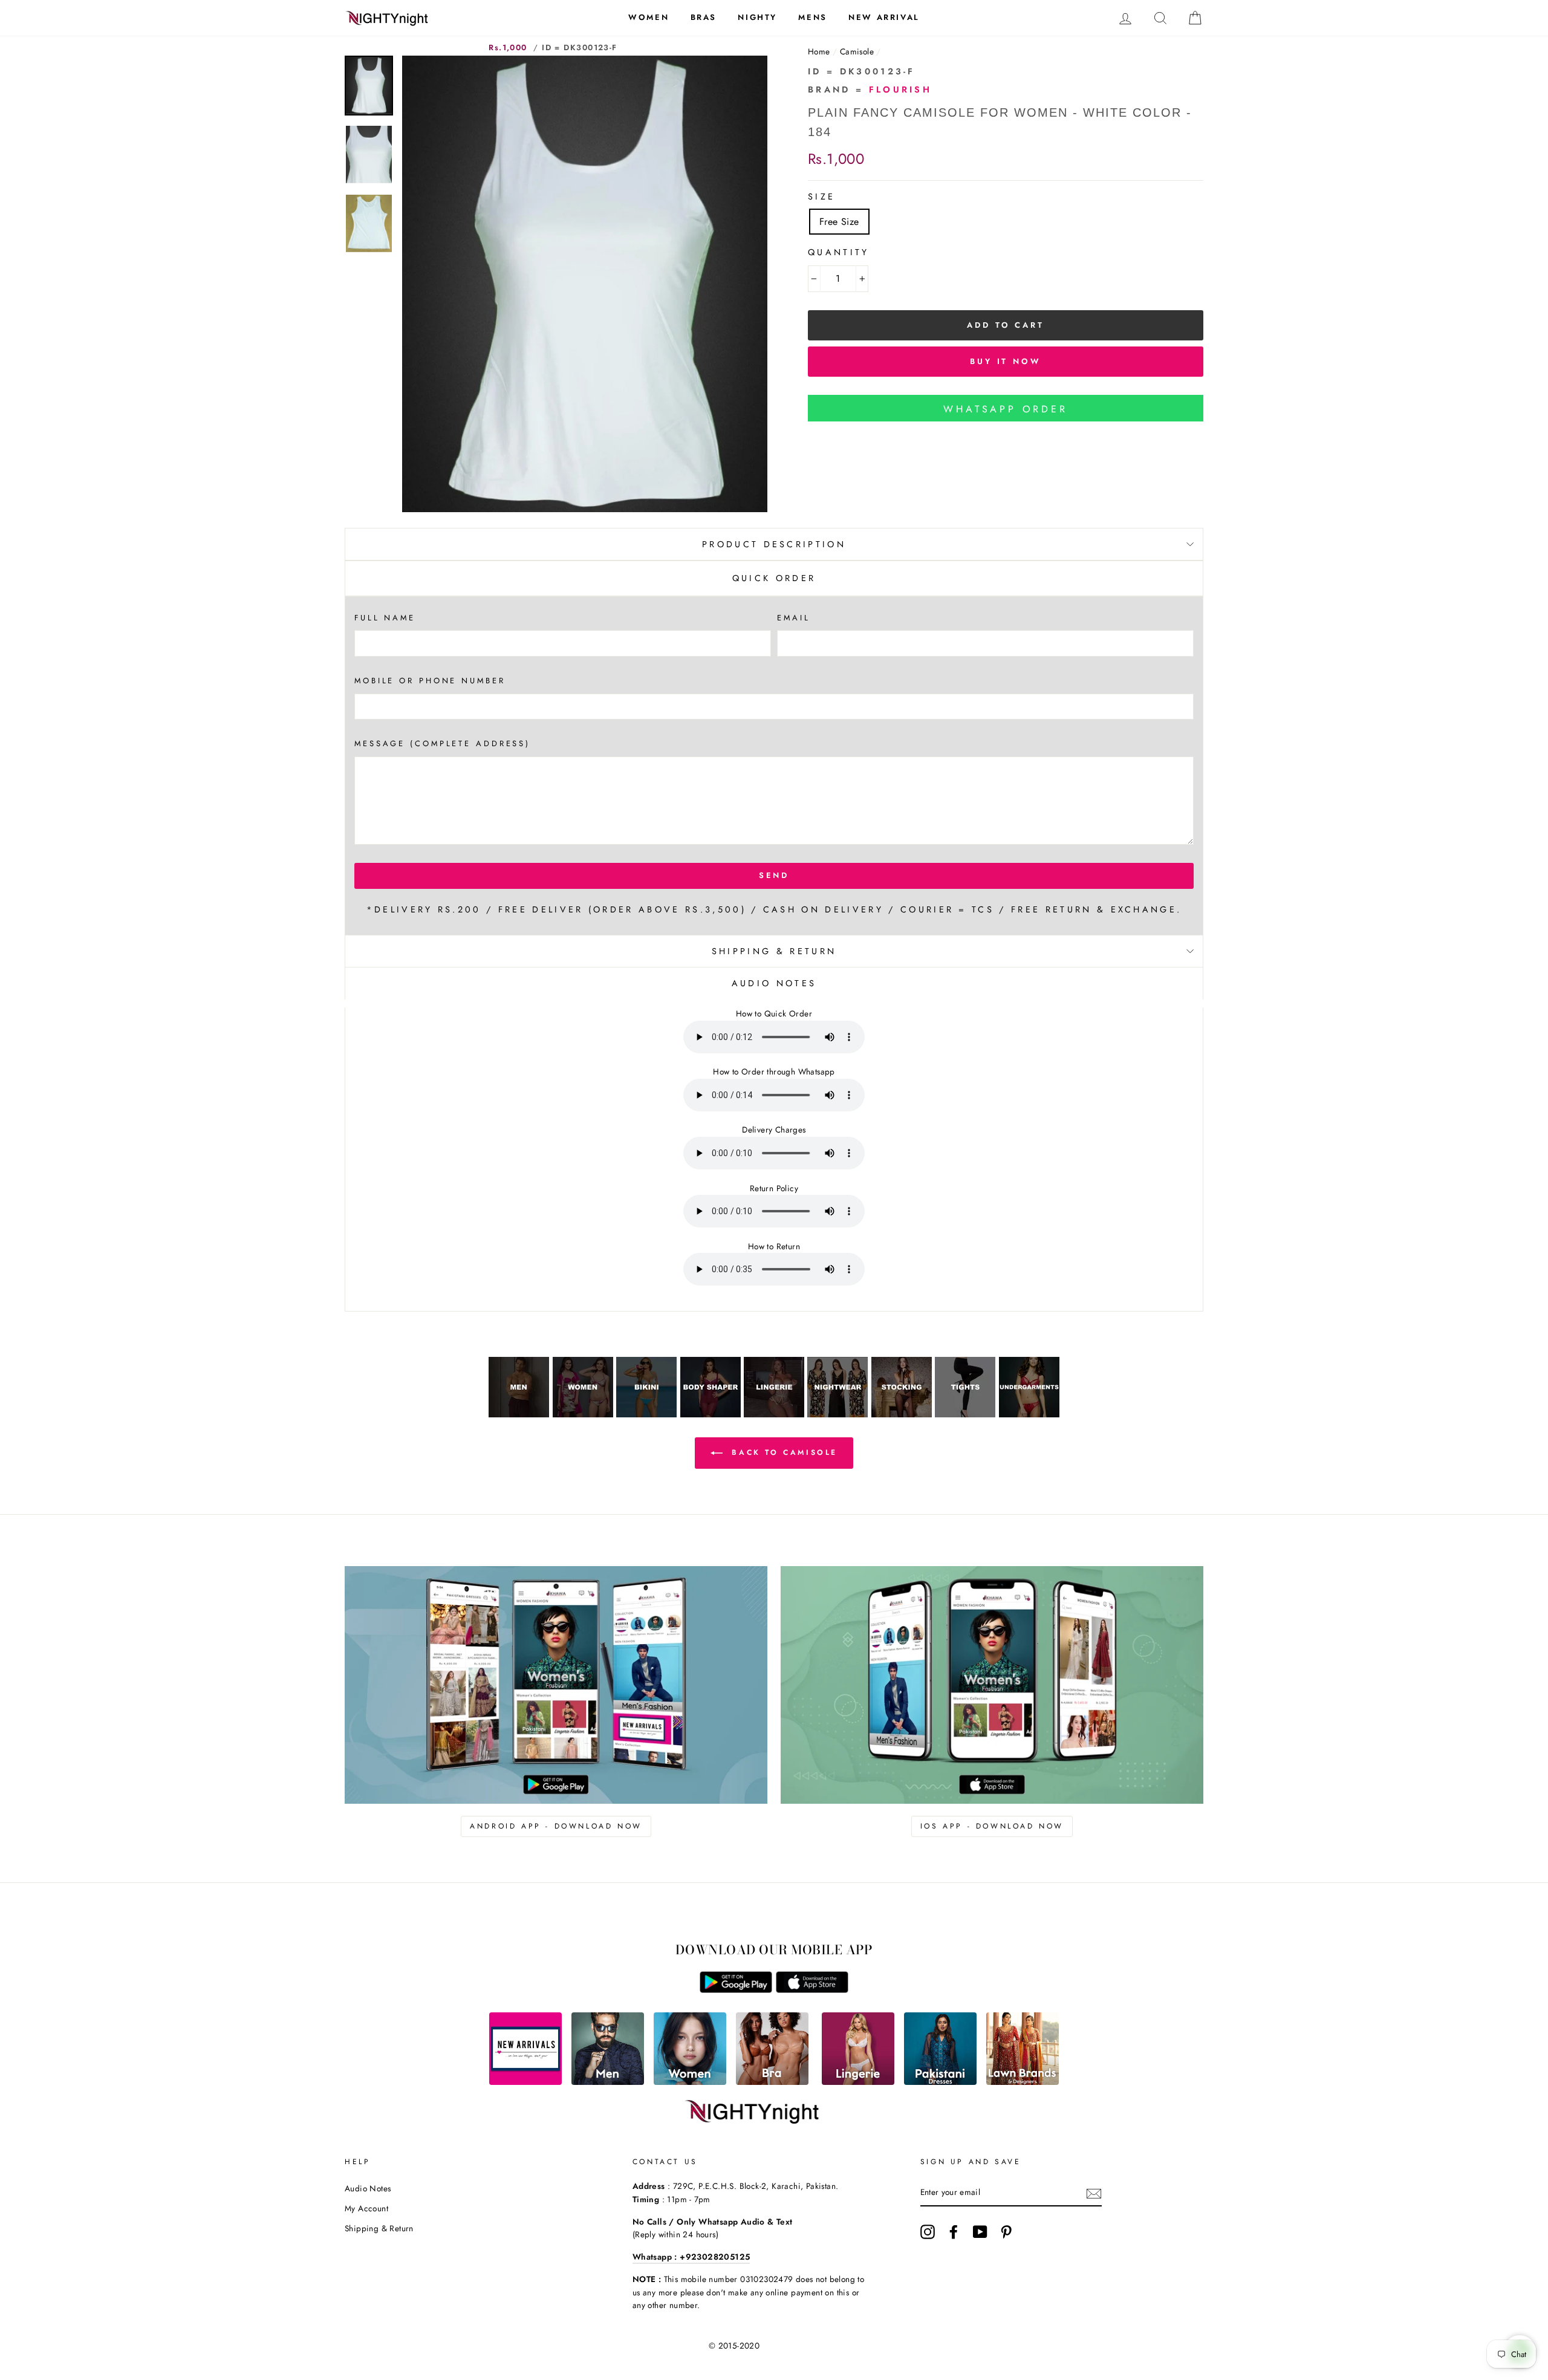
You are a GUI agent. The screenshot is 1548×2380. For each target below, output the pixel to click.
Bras (704, 17)
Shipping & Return (774, 951)
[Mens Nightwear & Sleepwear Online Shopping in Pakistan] (519, 1414)
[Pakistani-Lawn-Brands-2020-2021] (1023, 2082)
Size (821, 197)
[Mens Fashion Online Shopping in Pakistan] (608, 2082)
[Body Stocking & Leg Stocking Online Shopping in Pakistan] (902, 1414)
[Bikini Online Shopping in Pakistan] (646, 1414)
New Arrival (884, 17)
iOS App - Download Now (992, 1826)
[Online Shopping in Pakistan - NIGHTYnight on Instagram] (928, 2232)
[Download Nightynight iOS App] (812, 1990)
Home (819, 51)
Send (774, 875)
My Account (366, 2208)
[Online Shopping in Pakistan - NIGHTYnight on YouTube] (980, 2232)
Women (649, 17)
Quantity (839, 252)
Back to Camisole (782, 1452)
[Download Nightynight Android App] (736, 1990)
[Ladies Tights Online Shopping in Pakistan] (965, 1414)
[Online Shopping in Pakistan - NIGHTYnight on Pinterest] (1006, 2232)
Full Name (385, 618)
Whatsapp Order (1005, 409)
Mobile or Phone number (430, 681)
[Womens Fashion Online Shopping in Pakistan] (690, 2082)
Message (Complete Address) (442, 743)
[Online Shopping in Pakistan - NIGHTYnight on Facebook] (954, 2232)
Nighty (757, 17)
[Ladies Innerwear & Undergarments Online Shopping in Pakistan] (1029, 1414)
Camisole (857, 51)
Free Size (839, 222)
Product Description (774, 544)
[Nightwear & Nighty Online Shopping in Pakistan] (837, 1414)
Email (793, 618)
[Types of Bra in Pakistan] (772, 2082)
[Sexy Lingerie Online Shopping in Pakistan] (774, 1414)
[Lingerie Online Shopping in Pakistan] (858, 2082)
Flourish (901, 89)
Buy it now (1006, 361)
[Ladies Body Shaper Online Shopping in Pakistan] (711, 1414)
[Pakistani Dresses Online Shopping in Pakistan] (940, 2082)
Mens (812, 17)
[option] (585, 284)
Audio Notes (368, 2188)
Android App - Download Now (556, 1826)
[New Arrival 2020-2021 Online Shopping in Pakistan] (525, 2082)
